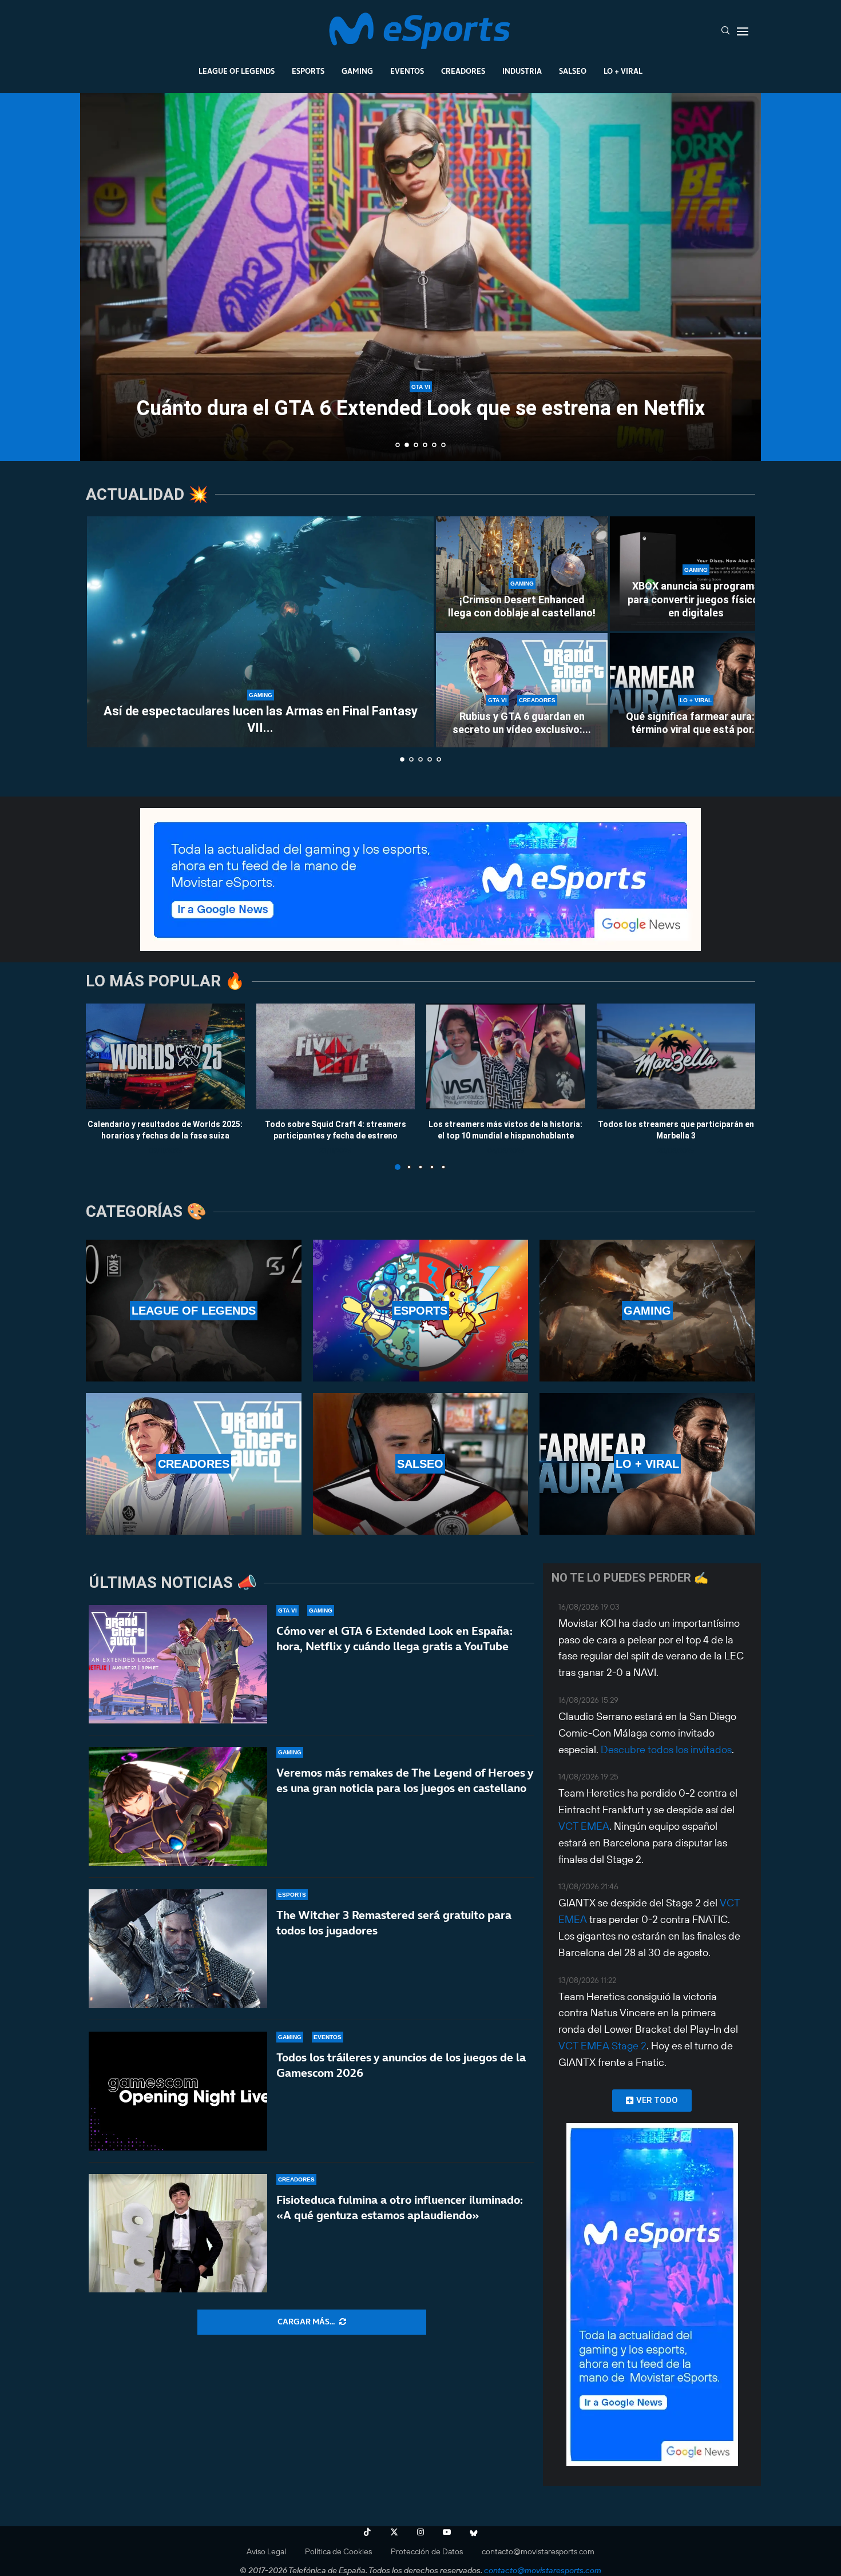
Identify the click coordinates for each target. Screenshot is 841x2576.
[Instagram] (420, 2532)
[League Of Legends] (194, 1311)
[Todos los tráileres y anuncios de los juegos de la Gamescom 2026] (178, 2091)
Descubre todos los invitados (666, 1749)
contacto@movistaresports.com (538, 2551)
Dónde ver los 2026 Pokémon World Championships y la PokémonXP (421, 398)
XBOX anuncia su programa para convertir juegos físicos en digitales (696, 599)
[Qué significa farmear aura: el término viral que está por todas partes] (696, 690)
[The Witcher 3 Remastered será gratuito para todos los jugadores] (178, 1949)
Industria (522, 71)
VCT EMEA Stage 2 (602, 2046)
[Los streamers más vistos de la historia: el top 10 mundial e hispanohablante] (506, 1056)
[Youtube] (447, 2532)
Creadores (463, 71)
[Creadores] (194, 1464)
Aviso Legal (266, 2551)
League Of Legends (237, 71)
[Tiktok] (367, 2532)
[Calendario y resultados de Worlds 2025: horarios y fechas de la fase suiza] (165, 1056)
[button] (101, 276)
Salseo (573, 71)
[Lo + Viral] (647, 1464)
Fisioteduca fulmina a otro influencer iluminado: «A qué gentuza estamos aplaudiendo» (400, 2207)
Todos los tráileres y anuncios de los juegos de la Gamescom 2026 (401, 2065)
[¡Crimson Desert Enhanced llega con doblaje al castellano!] (522, 574)
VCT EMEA (584, 1826)
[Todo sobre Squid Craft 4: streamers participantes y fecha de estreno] (336, 1056)
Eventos (407, 71)
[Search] (725, 31)
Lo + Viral (623, 71)
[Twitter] (394, 2532)
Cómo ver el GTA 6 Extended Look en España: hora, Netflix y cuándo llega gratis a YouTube (394, 1639)
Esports (308, 71)
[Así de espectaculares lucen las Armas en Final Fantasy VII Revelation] (260, 632)
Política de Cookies (338, 2551)
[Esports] (421, 1311)
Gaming (357, 71)
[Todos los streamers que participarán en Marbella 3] (676, 1056)
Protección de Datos (427, 2551)
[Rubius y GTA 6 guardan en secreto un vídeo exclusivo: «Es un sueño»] (522, 690)
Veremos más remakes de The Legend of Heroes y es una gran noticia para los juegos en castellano (405, 1780)
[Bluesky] (474, 2532)
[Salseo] (421, 1464)
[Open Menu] (743, 31)
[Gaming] (647, 1311)
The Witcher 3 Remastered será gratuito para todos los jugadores (394, 1923)
